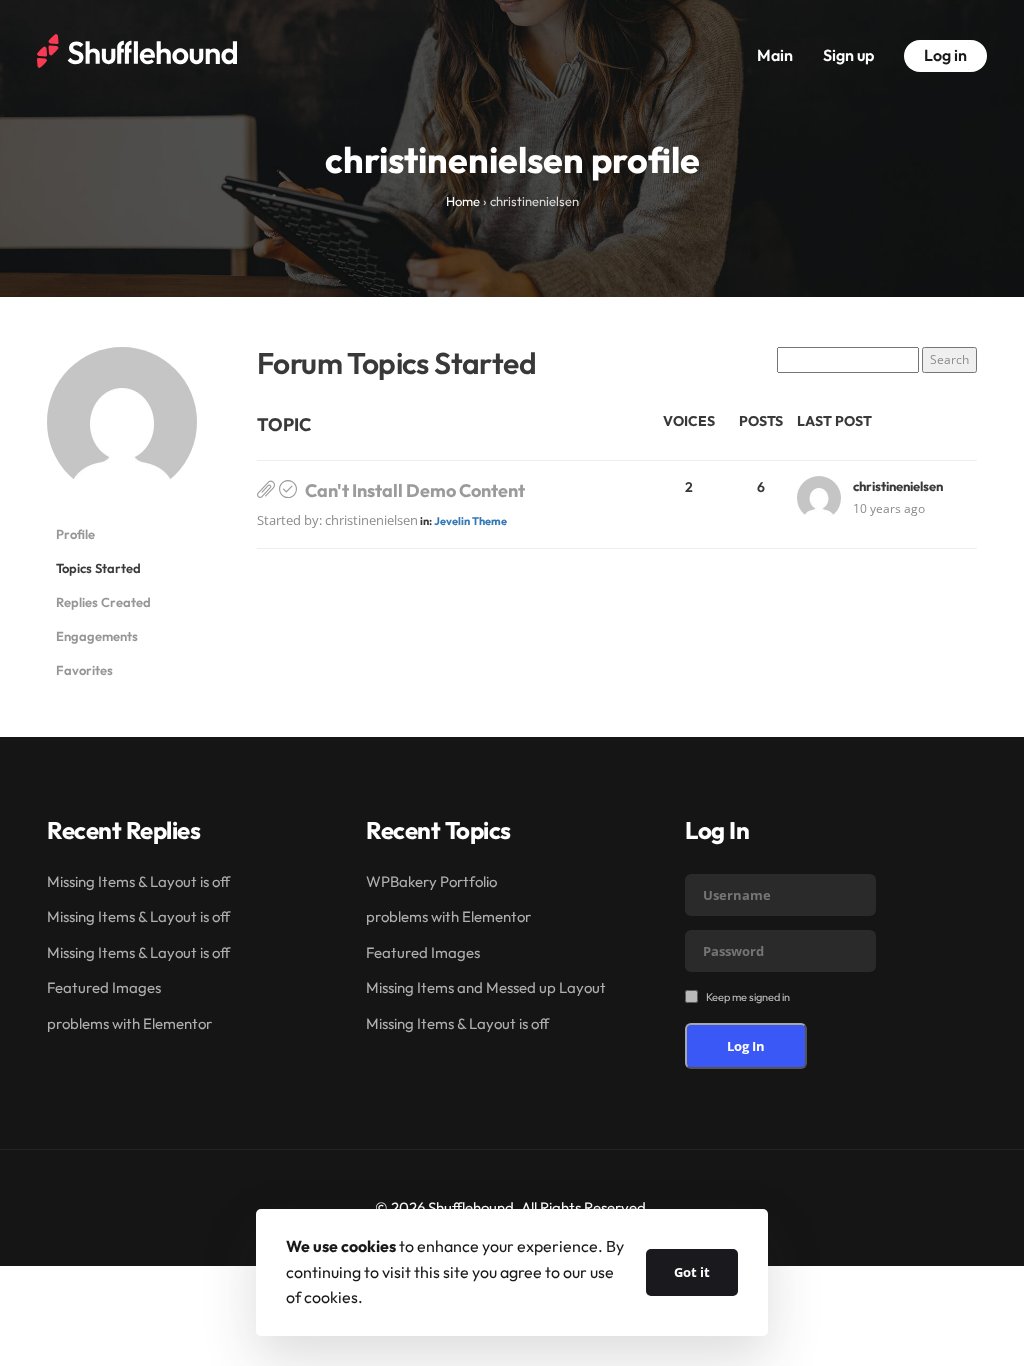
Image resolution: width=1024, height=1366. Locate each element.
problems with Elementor (129, 1023)
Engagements (97, 636)
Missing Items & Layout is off (138, 881)
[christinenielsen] (122, 430)
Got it (692, 1272)
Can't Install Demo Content (415, 490)
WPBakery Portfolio (431, 881)
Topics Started (98, 568)
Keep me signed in (748, 997)
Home (463, 201)
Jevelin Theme (470, 521)
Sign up (848, 55)
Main (775, 55)
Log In (746, 1046)
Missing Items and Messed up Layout (486, 987)
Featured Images (104, 987)
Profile (75, 534)
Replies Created (103, 602)
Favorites (84, 670)
